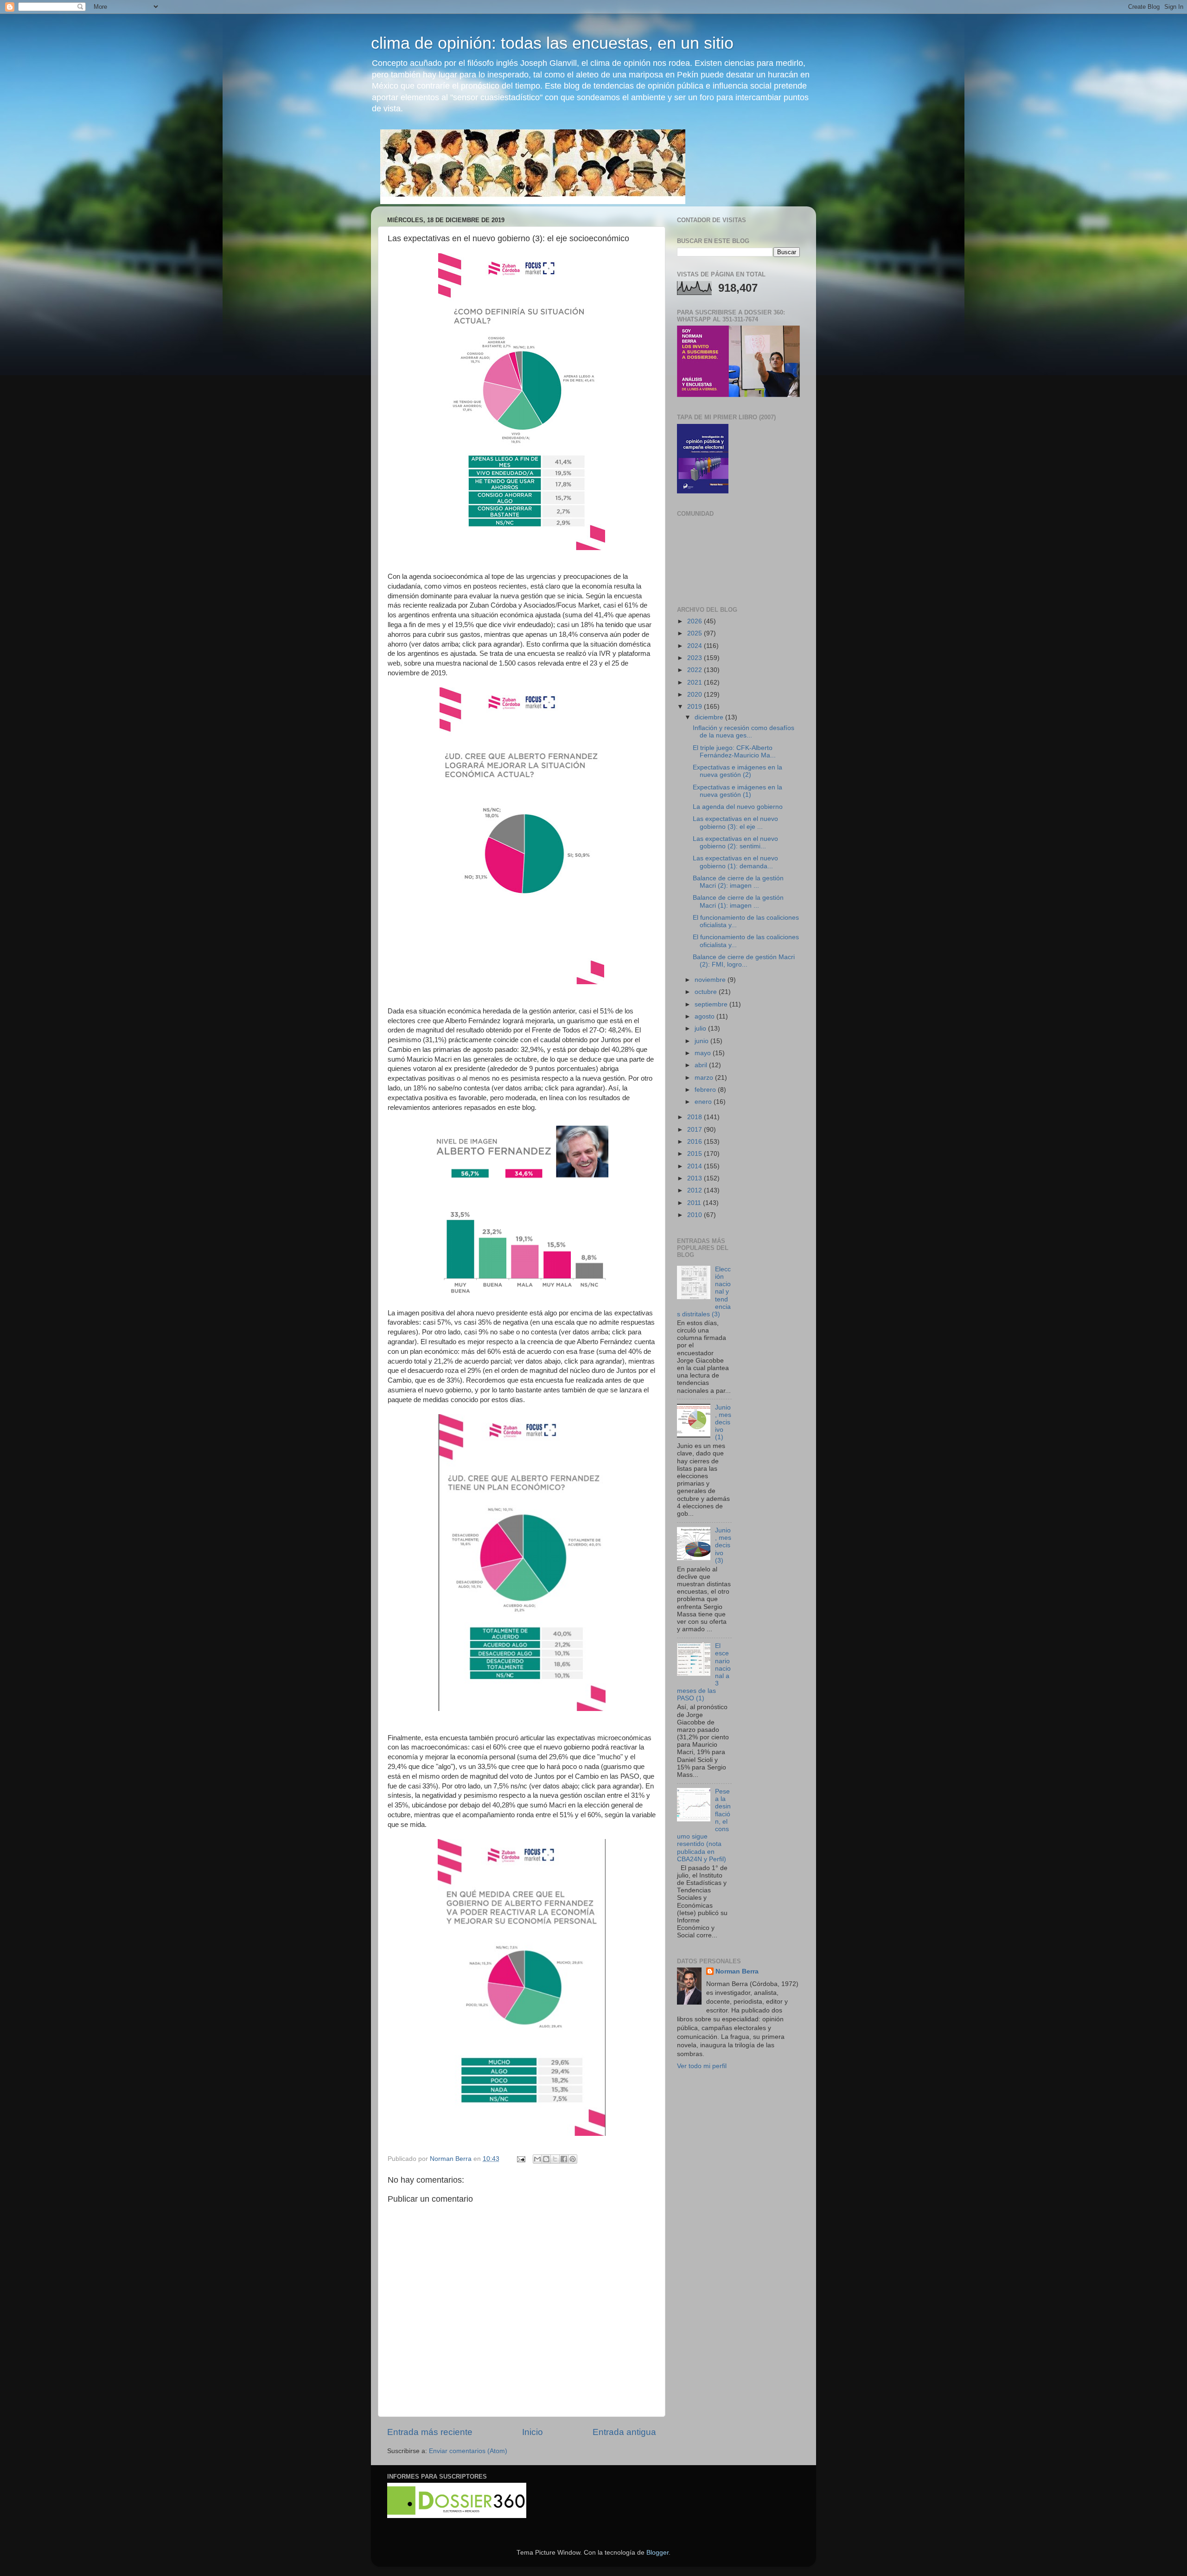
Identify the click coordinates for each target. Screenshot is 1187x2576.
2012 (696, 1190)
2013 (696, 1178)
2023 (696, 658)
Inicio (533, 2432)
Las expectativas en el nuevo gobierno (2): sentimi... (735, 843)
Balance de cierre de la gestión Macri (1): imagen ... (738, 901)
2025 (696, 633)
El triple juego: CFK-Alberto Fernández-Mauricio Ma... (734, 752)
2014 (696, 1166)
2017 (696, 1130)
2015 (696, 1154)
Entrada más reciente (430, 2432)
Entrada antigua (624, 2432)
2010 (696, 1215)
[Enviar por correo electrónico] (537, 2159)
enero (704, 1102)
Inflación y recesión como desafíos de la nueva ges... (743, 732)
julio (701, 1028)
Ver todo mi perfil (702, 2066)
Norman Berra (737, 1971)
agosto (705, 1016)
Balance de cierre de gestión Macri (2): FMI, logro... (744, 961)
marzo (705, 1078)
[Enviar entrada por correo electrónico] (520, 2159)
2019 (696, 707)
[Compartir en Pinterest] (573, 2159)
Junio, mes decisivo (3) (723, 1545)
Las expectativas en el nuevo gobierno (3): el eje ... (735, 823)
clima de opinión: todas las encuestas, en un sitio (552, 43)
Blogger (657, 2553)
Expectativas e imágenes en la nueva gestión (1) (737, 791)
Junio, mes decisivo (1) (723, 1423)
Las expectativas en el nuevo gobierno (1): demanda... (735, 862)
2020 (696, 695)
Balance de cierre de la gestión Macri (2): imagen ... (738, 882)
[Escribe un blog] (546, 2159)
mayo (704, 1053)
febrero (706, 1090)
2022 (696, 670)
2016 (696, 1142)
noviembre (711, 980)
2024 (696, 646)
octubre (707, 992)
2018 (696, 1117)
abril (702, 1065)
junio (702, 1041)
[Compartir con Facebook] (564, 2159)
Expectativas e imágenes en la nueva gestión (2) (737, 771)
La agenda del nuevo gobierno (738, 807)
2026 (696, 621)
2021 (696, 682)
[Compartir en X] (555, 2159)
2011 (695, 1203)
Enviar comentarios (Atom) (468, 2451)
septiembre (712, 1004)
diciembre (710, 717)
